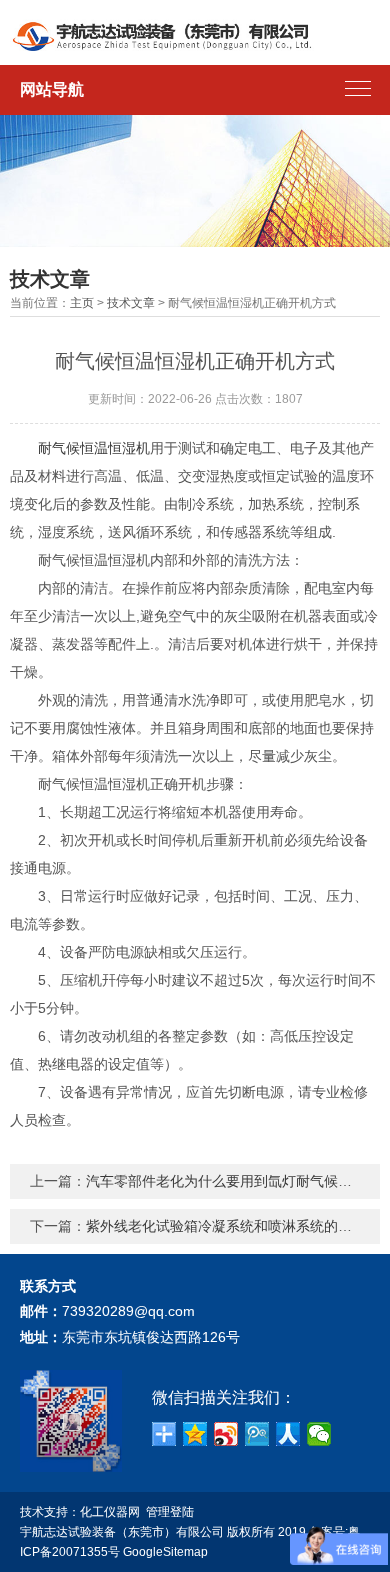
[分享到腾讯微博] (257, 1434)
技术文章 (131, 303)
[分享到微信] (319, 1434)
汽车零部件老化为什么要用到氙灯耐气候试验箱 (233, 1181)
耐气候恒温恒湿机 (94, 448)
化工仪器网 (110, 1512)
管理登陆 (170, 1512)
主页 (82, 303)
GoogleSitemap (165, 1552)
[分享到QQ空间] (195, 1434)
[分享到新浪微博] (226, 1434)
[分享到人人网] (288, 1434)
